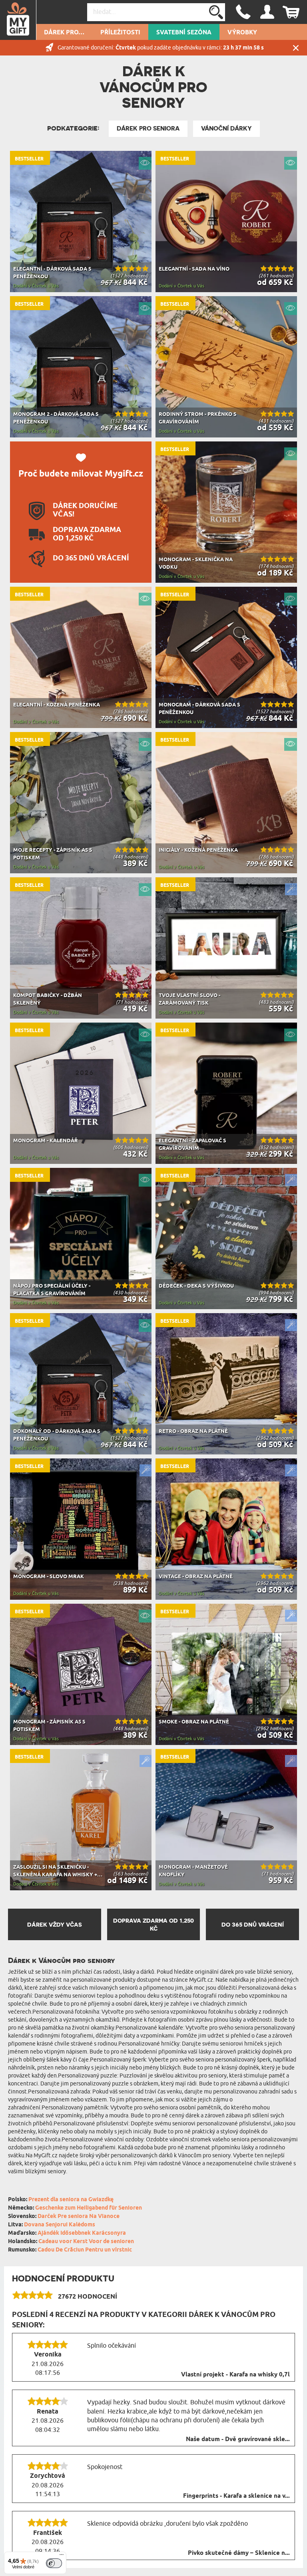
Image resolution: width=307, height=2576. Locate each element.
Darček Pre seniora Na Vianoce (79, 2217)
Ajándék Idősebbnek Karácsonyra (82, 2233)
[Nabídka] (62, 2556)
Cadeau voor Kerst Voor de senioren (86, 2242)
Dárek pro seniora (148, 129)
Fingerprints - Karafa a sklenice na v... (236, 2496)
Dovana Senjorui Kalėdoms (60, 2225)
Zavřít (296, 48)
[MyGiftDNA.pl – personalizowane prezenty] (18, 20)
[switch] (54, 2563)
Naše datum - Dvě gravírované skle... (238, 2439)
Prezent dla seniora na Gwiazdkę (71, 2200)
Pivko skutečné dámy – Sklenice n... (239, 2553)
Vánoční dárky (226, 129)
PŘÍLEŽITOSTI (120, 33)
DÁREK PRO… (64, 33)
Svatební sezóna (184, 33)
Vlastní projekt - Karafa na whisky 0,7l (235, 2375)
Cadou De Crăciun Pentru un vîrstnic (85, 2250)
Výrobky (242, 33)
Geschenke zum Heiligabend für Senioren (89, 2208)
